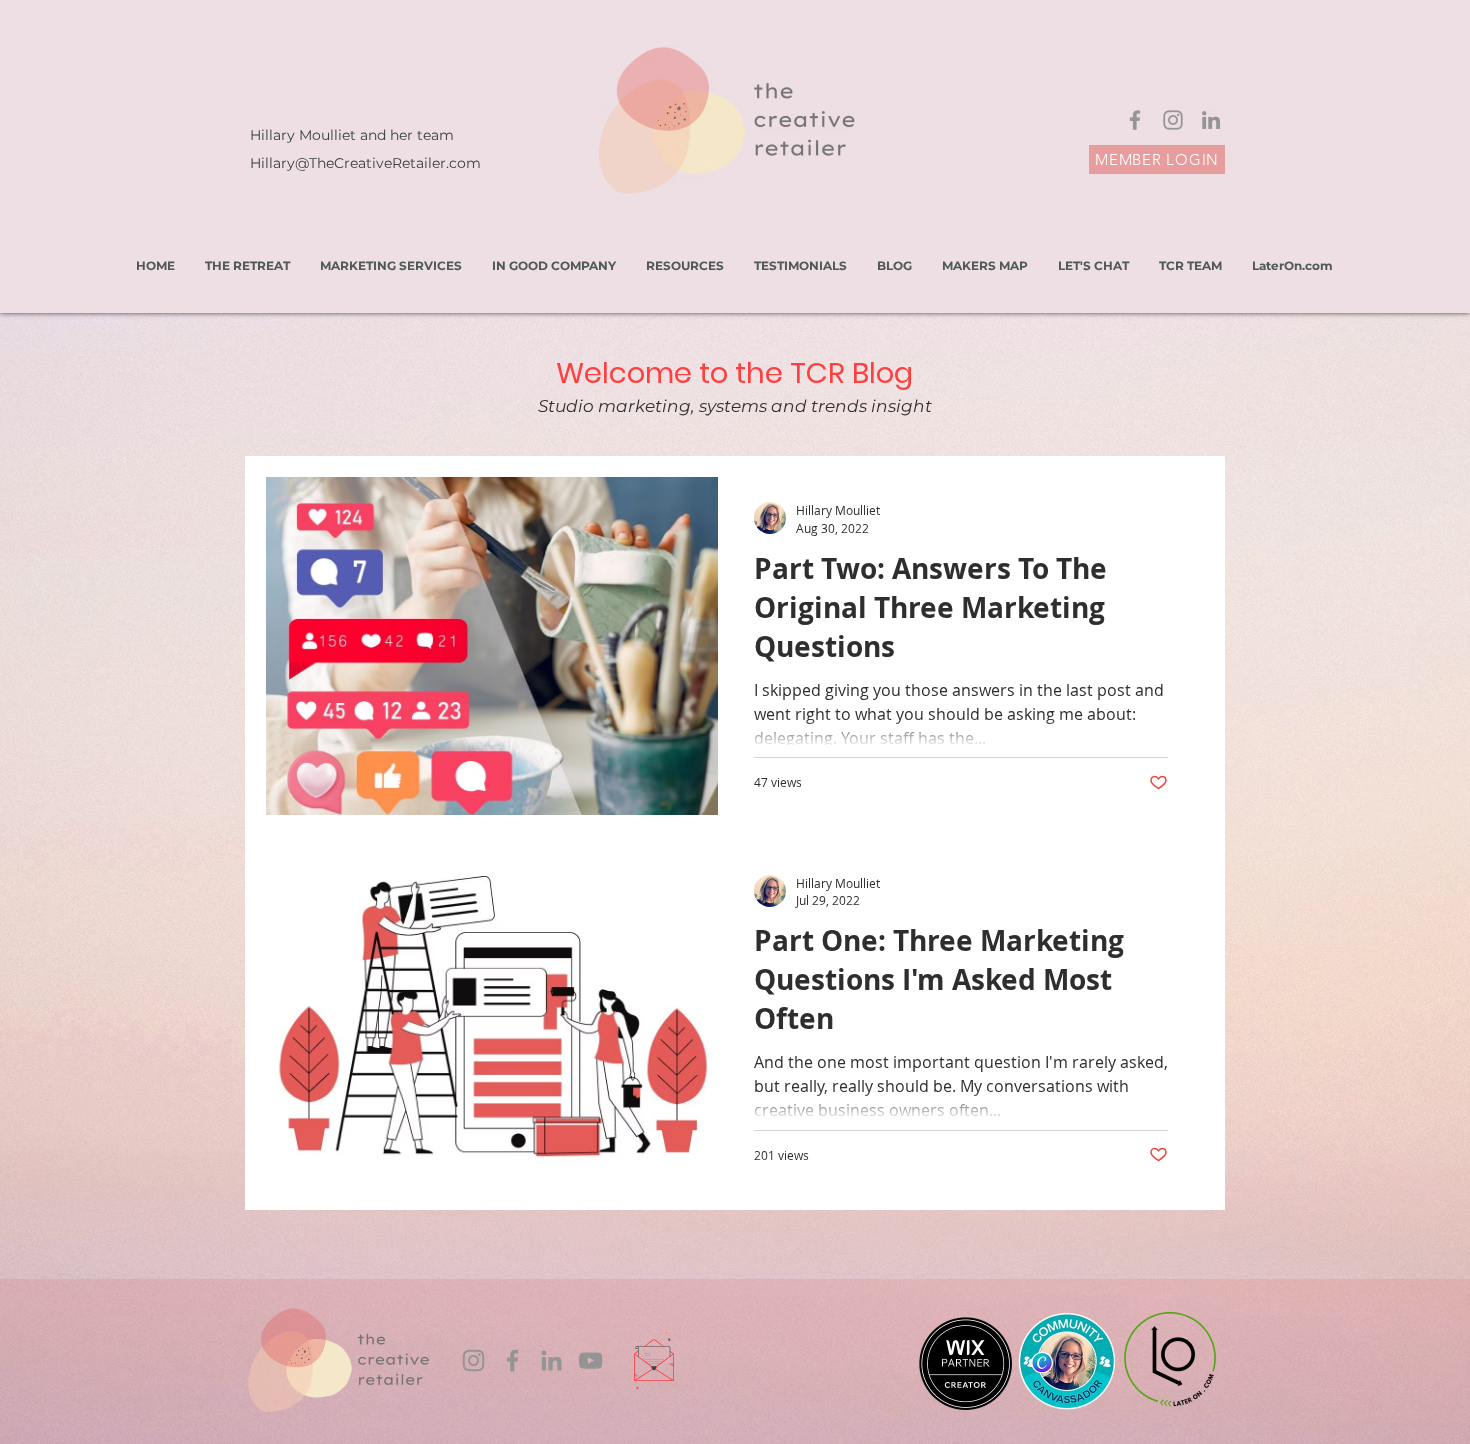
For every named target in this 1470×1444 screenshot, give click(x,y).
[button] (685, 266)
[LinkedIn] (1211, 120)
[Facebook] (1135, 120)
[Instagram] (1173, 120)
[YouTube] (590, 1360)
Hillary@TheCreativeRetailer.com (365, 163)
